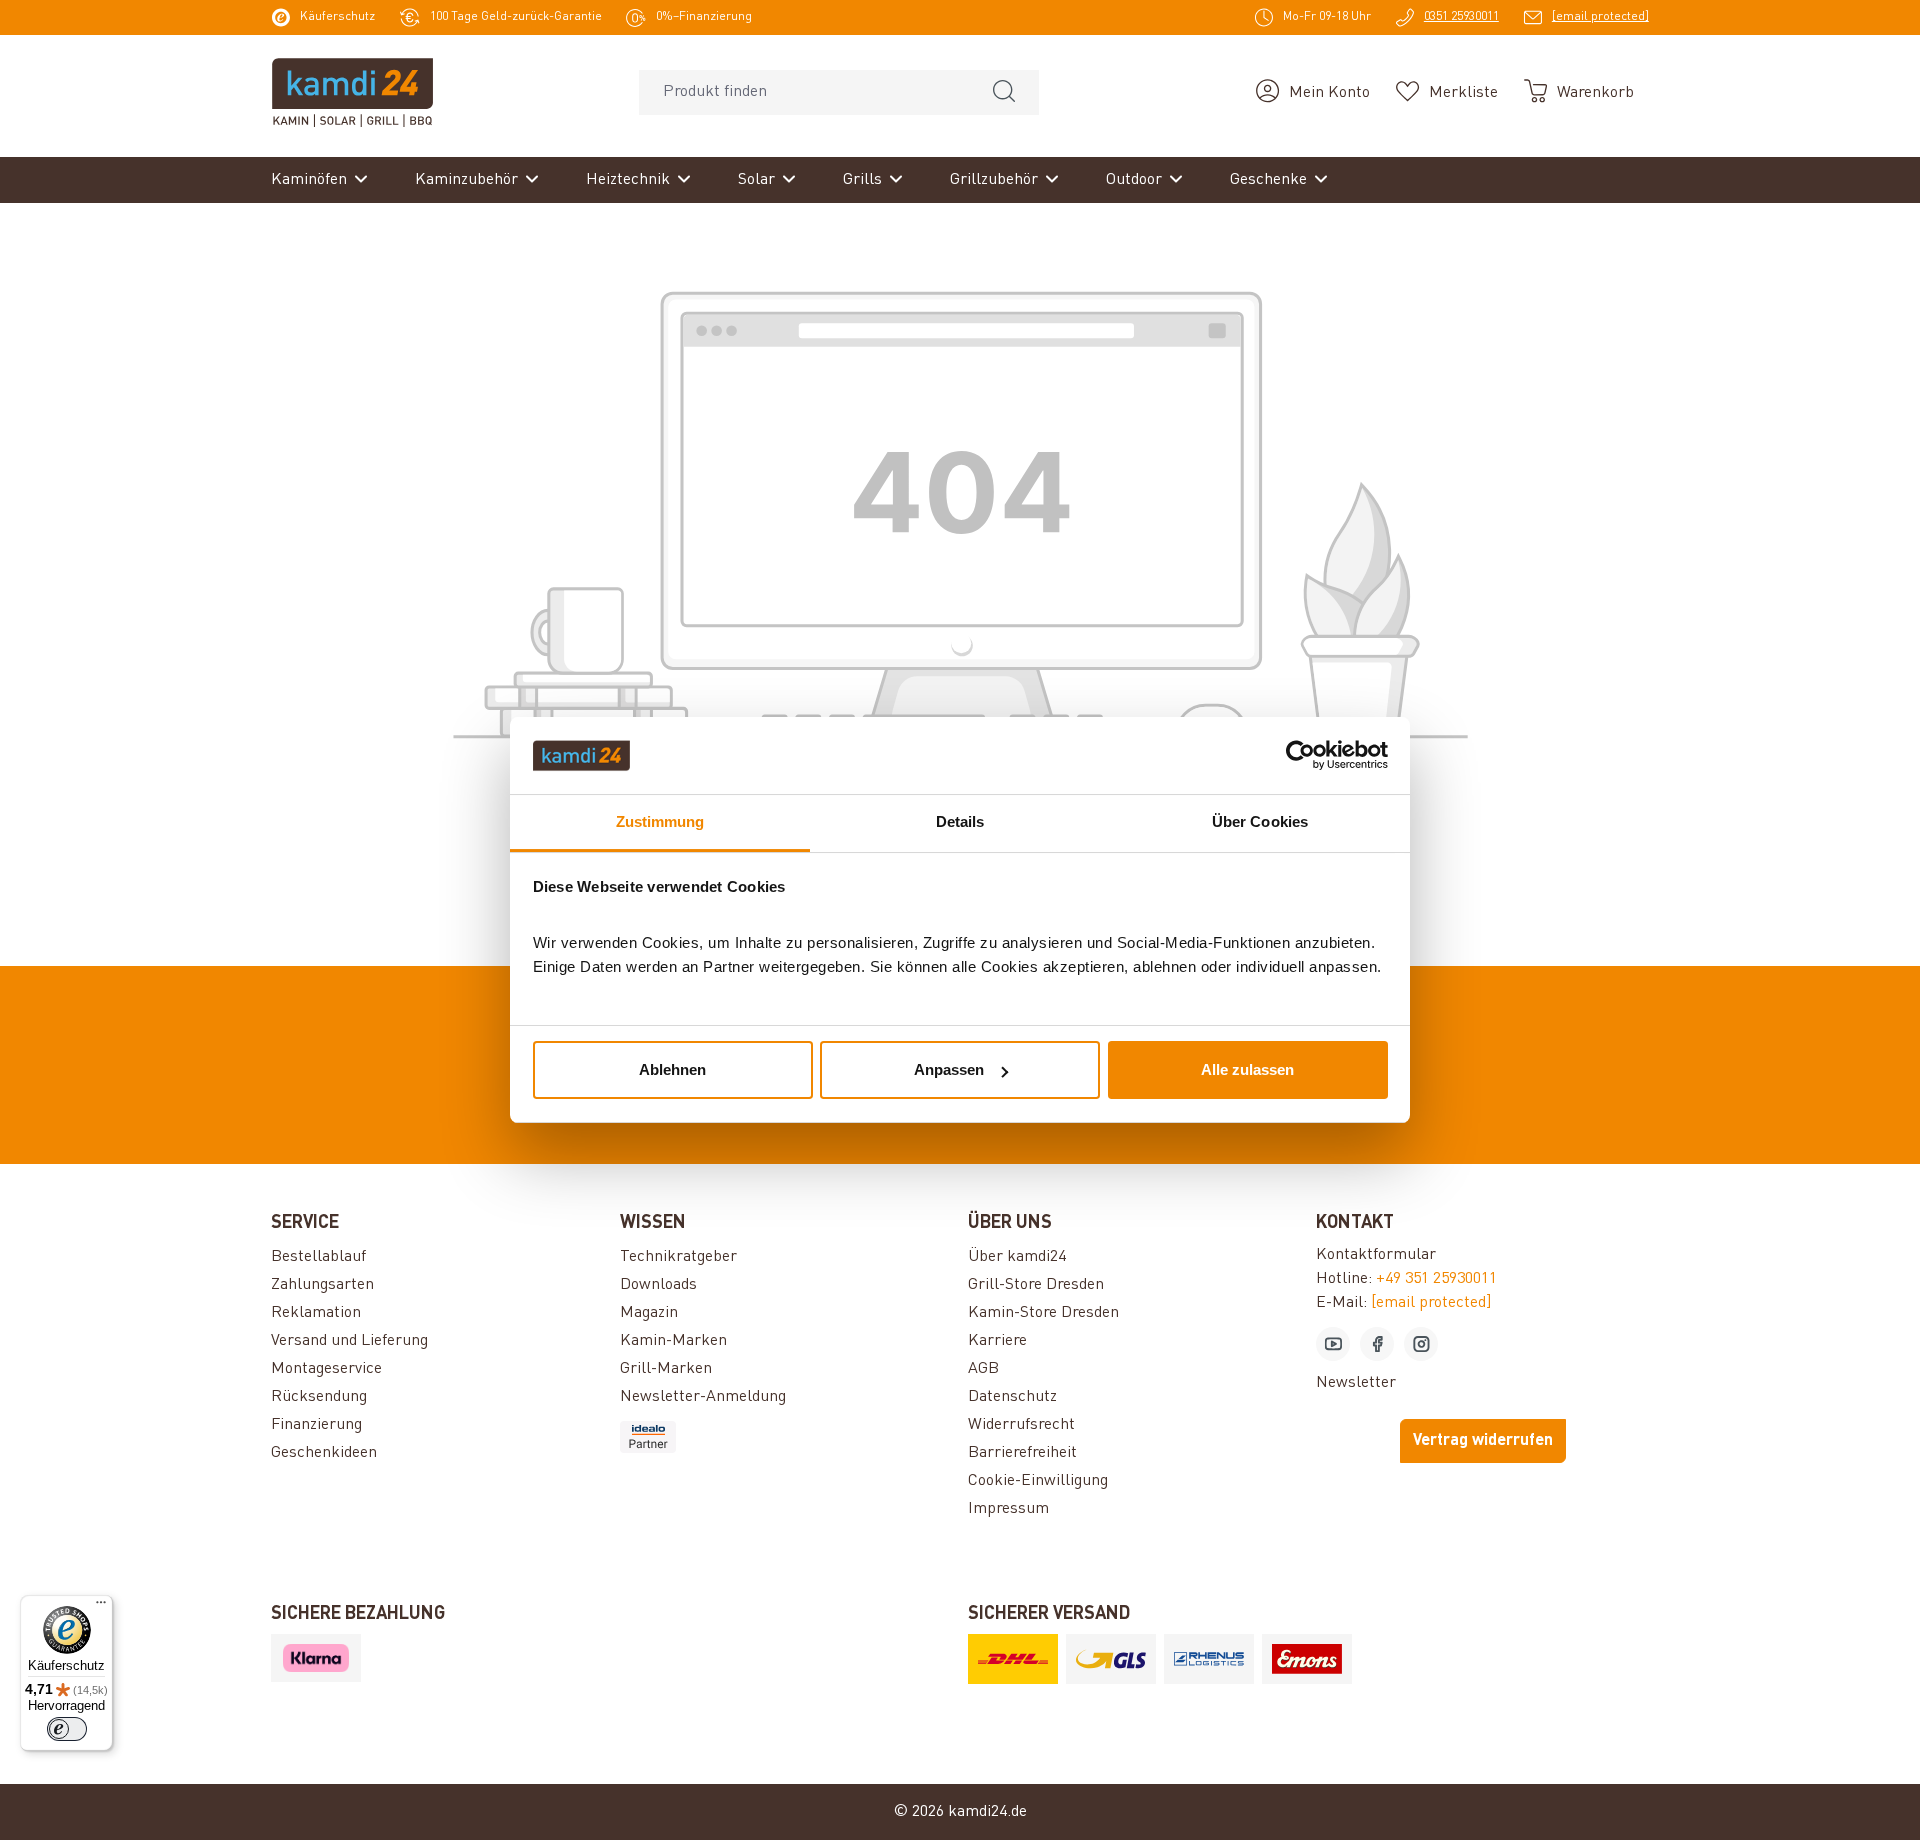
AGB (983, 1369)
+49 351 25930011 (1436, 1279)
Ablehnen (672, 1069)
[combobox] (804, 92)
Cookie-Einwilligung (1038, 1481)
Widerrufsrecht (1021, 1425)
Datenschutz (1012, 1397)
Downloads (658, 1285)
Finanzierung (316, 1425)
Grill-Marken (666, 1369)
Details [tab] (960, 821)
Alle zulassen (1247, 1069)
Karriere (997, 1341)
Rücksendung (319, 1397)
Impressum (1008, 1509)
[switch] (67, 1729)
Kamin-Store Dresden (1043, 1313)
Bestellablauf (318, 1257)
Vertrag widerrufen (1483, 1441)
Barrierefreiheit (1022, 1453)
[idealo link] (786, 1437)
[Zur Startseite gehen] (352, 92)
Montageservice (326, 1369)
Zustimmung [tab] (660, 821)
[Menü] (101, 1607)
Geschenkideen (324, 1453)
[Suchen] (1004, 92)
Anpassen (949, 1069)
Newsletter (1356, 1383)
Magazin (649, 1313)
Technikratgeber (678, 1257)
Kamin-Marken (673, 1341)
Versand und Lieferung (349, 1341)
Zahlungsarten (322, 1285)
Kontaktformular (1376, 1255)
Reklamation (316, 1313)
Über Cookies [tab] (1260, 821)
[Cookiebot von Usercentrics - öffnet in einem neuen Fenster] (1300, 756)
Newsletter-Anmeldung (703, 1397)
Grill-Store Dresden (1036, 1285)
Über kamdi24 (1017, 1257)
